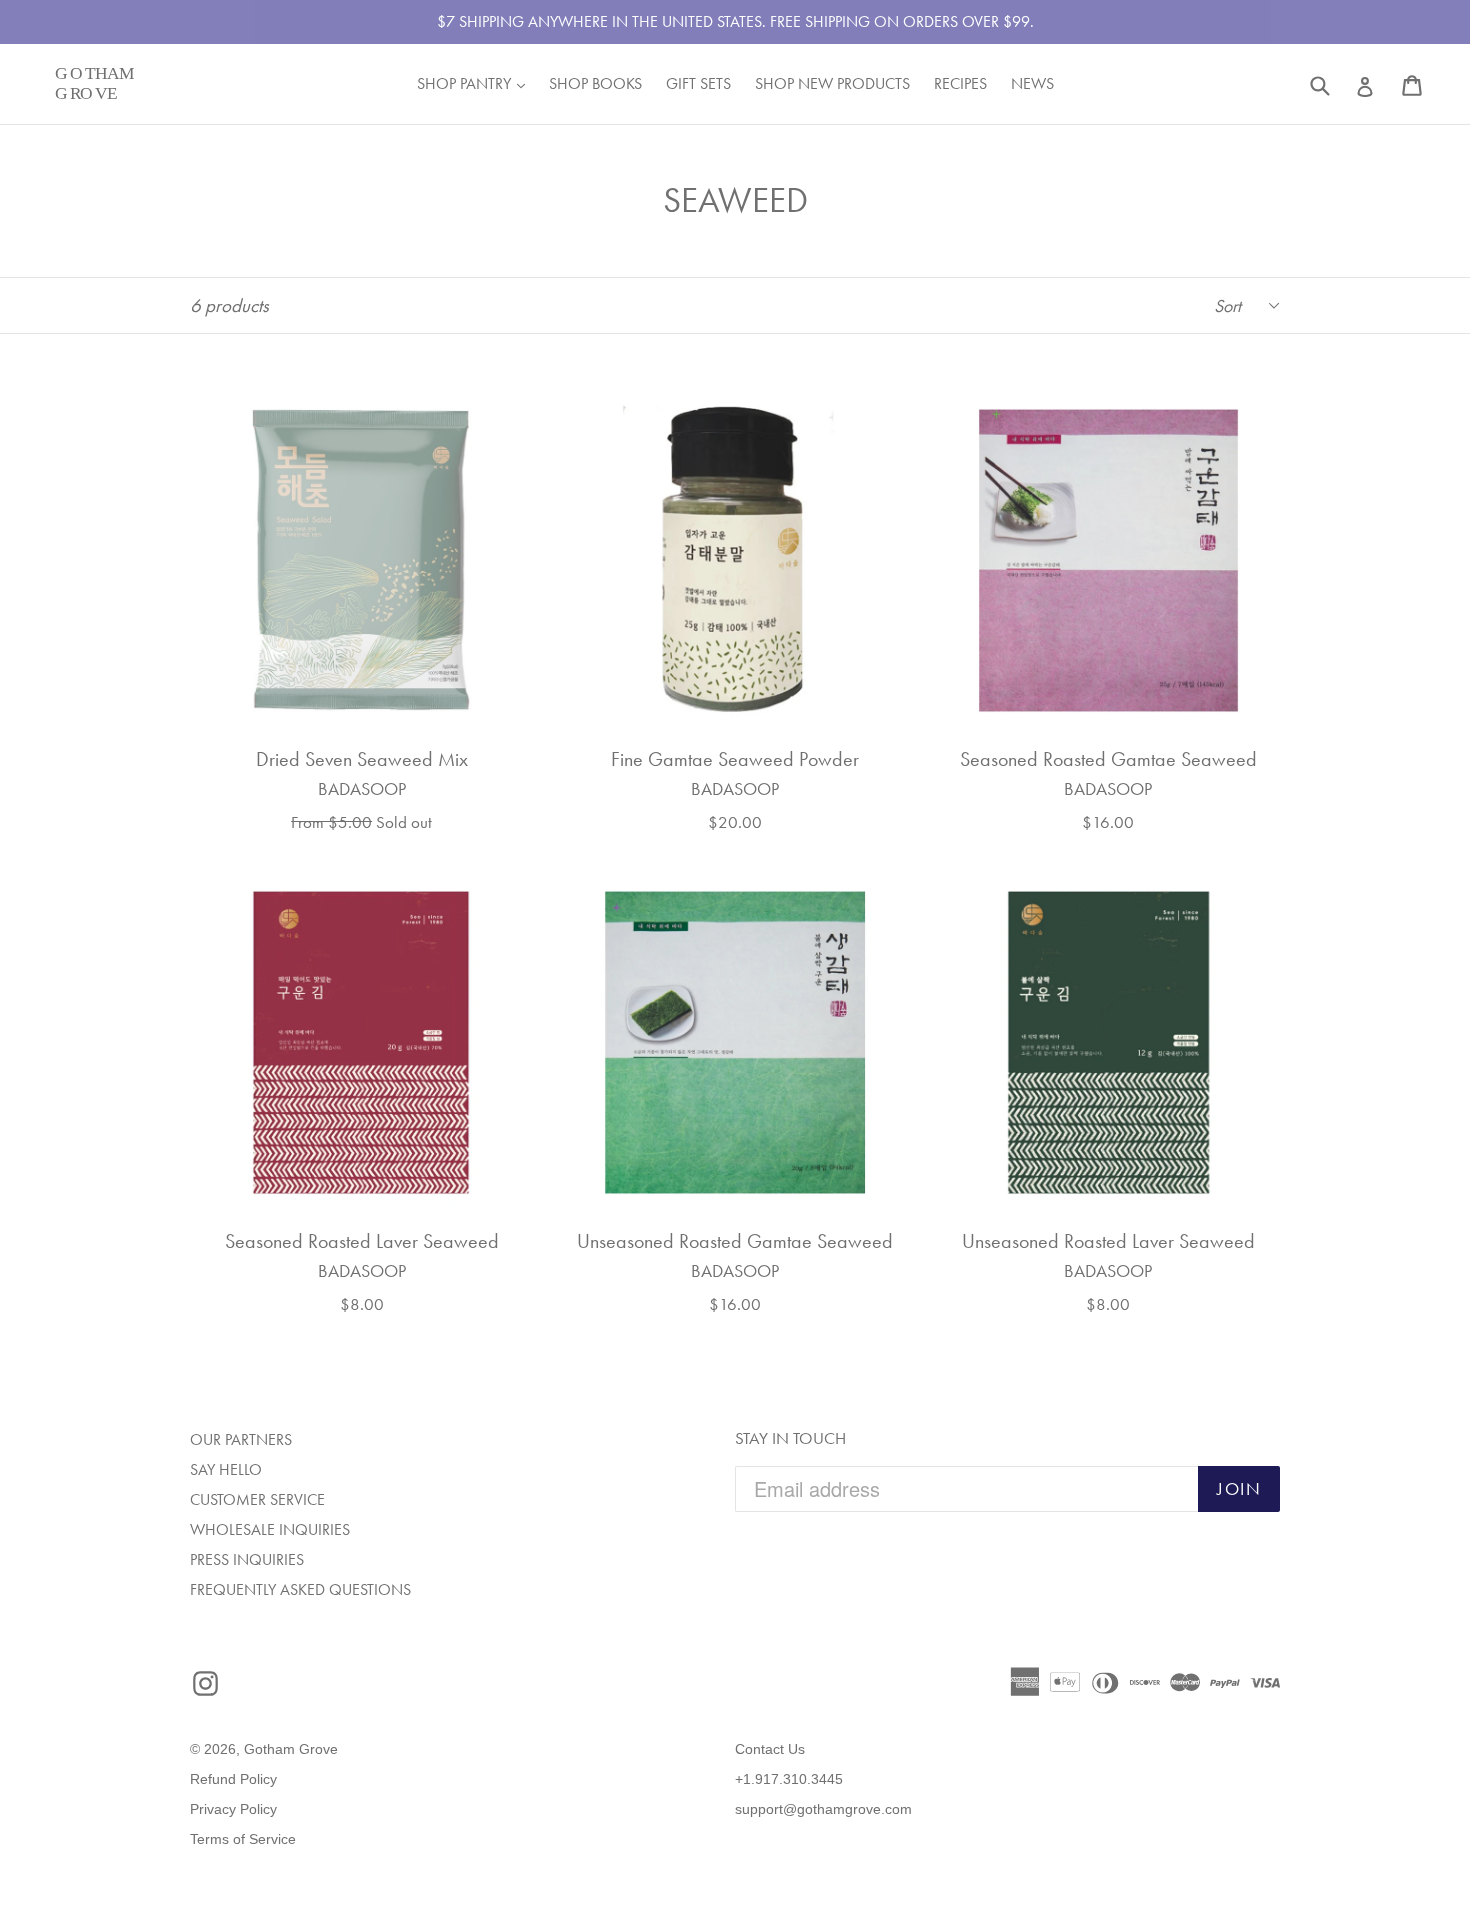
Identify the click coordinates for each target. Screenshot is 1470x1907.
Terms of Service (243, 1839)
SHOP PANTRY (476, 83)
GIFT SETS (698, 83)
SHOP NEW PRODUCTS (832, 83)
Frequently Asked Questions (300, 1589)
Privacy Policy (233, 1809)
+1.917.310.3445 (789, 1779)
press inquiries (247, 1559)
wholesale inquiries (270, 1529)
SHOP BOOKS (595, 83)
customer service (257, 1499)
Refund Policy (233, 1779)
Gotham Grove (291, 1749)
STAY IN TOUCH (790, 1438)
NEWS (1032, 83)
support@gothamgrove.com (823, 1809)
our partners (241, 1439)
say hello (226, 1469)
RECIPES (960, 83)
